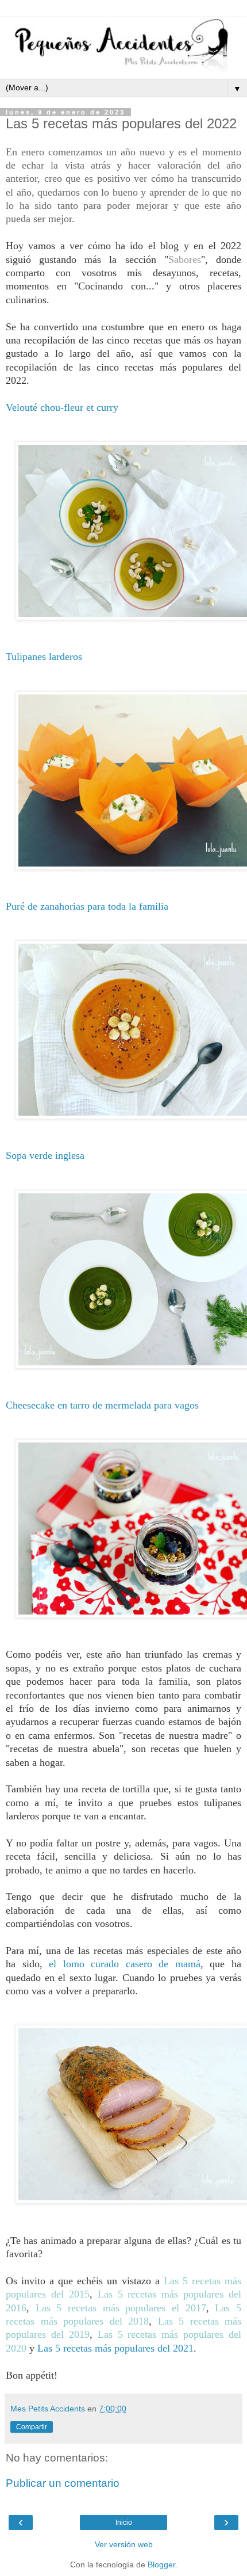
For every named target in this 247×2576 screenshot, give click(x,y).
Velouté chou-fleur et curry (62, 407)
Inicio (124, 2522)
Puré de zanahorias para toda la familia (87, 906)
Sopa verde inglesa (45, 1155)
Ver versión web (124, 2544)
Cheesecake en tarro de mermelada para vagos (102, 1405)
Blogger (161, 2564)
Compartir (32, 2427)
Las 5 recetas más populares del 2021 (115, 2348)
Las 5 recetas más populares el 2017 (121, 2308)
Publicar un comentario (63, 2483)
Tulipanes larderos (44, 657)
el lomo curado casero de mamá (125, 1964)
